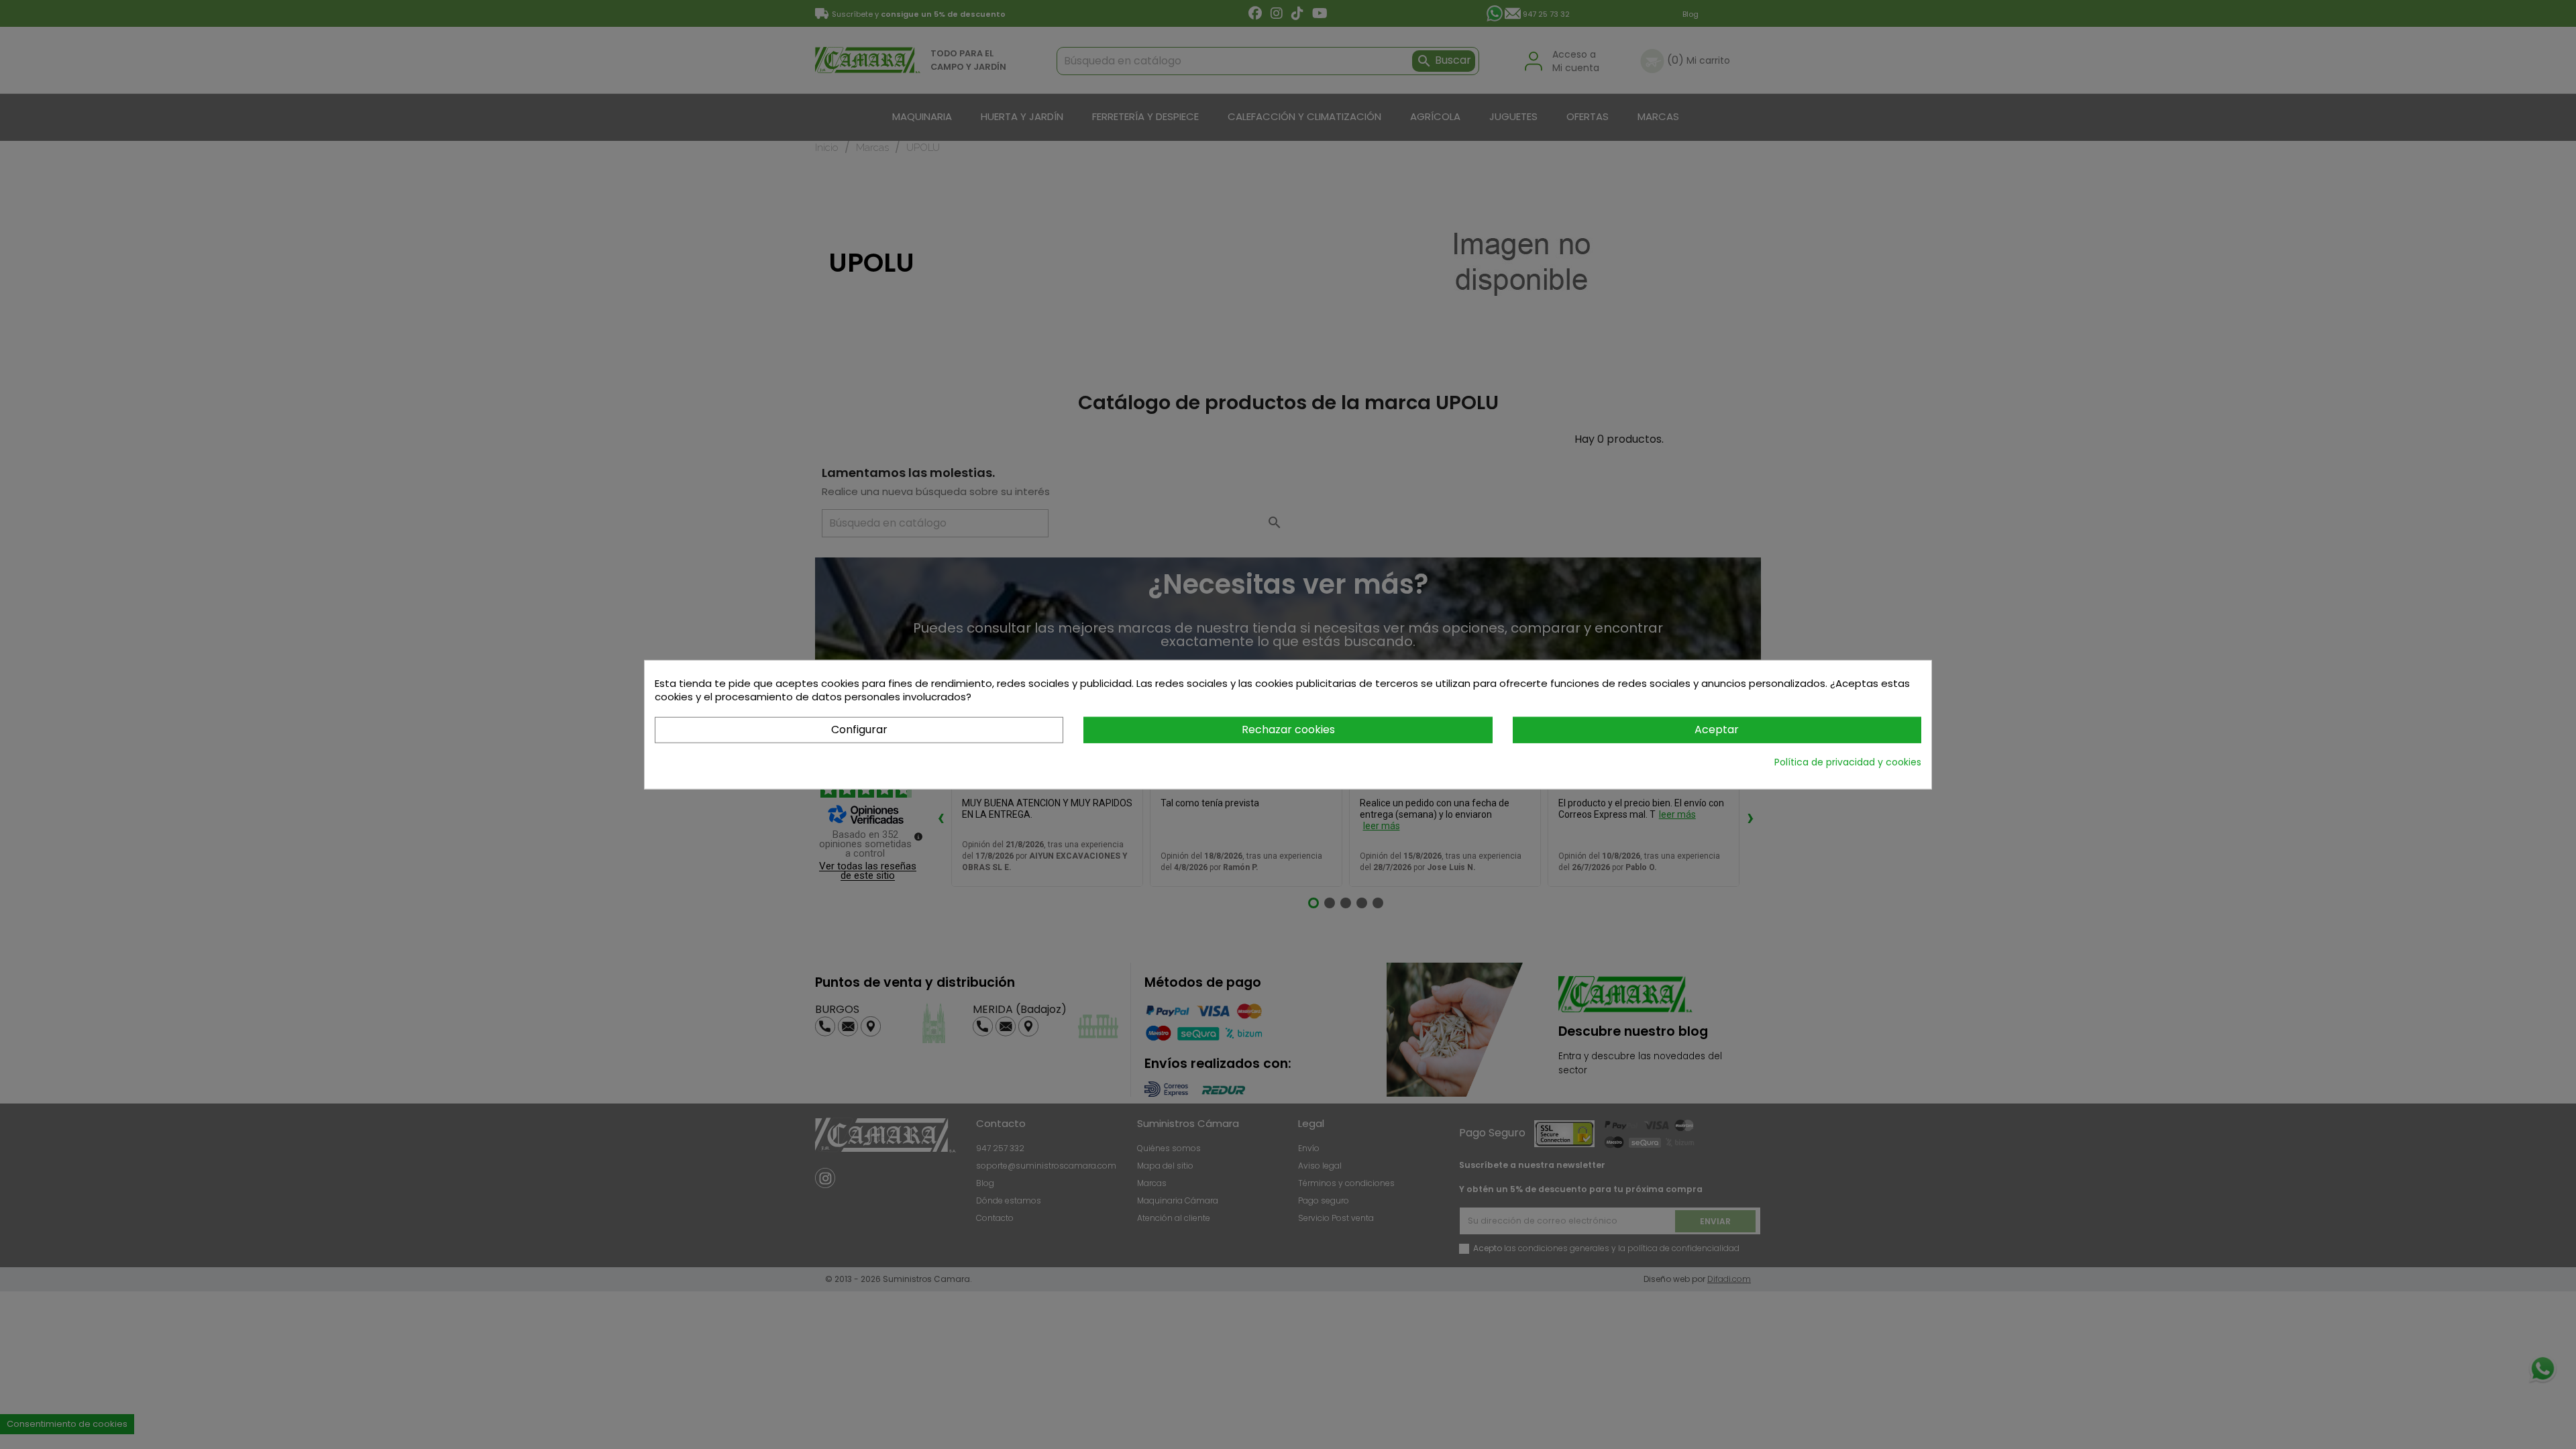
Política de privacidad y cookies (1848, 761)
